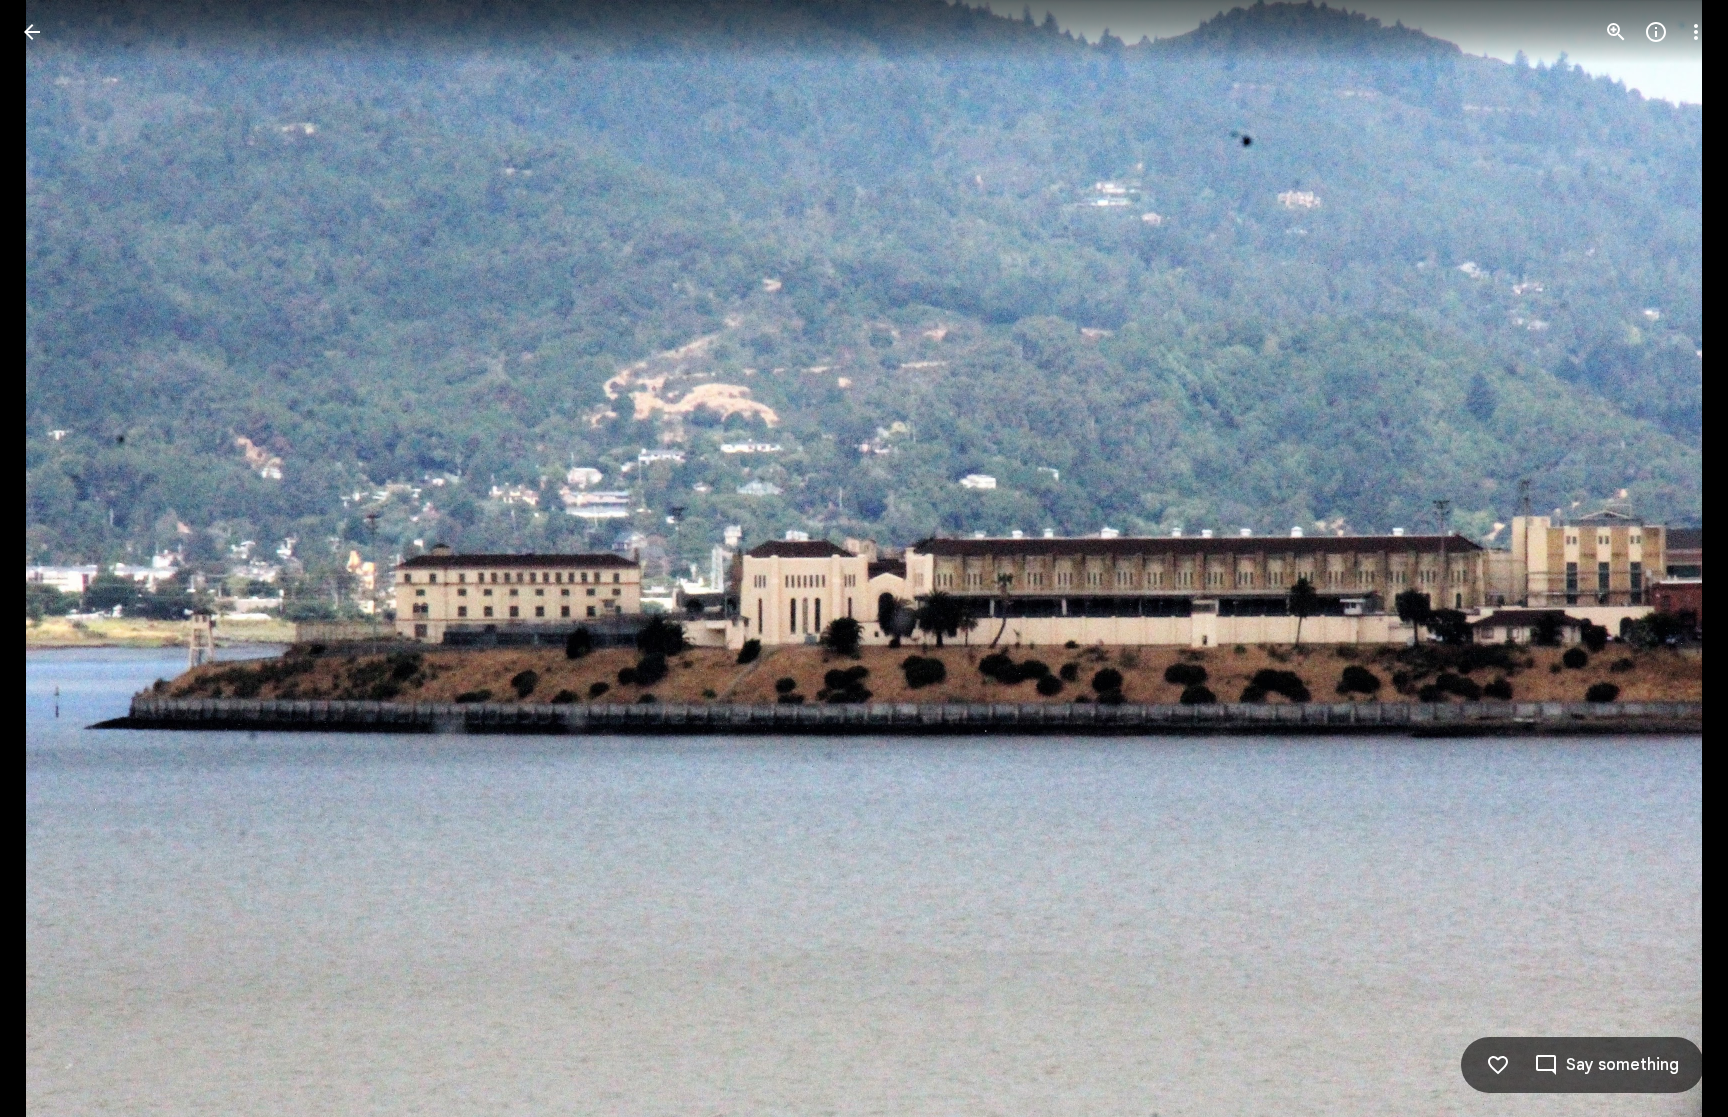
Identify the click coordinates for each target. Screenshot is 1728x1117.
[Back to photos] (32, 32)
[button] (56, 559)
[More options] (1696, 32)
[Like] (1498, 1065)
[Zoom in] (1616, 32)
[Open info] (1656, 32)
